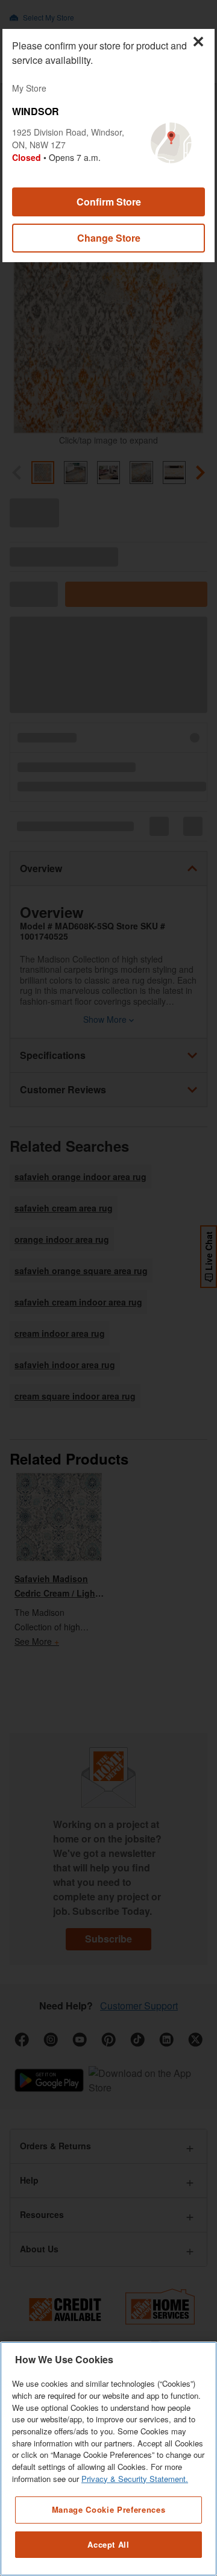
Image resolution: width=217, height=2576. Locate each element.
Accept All (108, 2544)
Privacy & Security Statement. (135, 2479)
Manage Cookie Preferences (108, 2509)
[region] (108, 2459)
